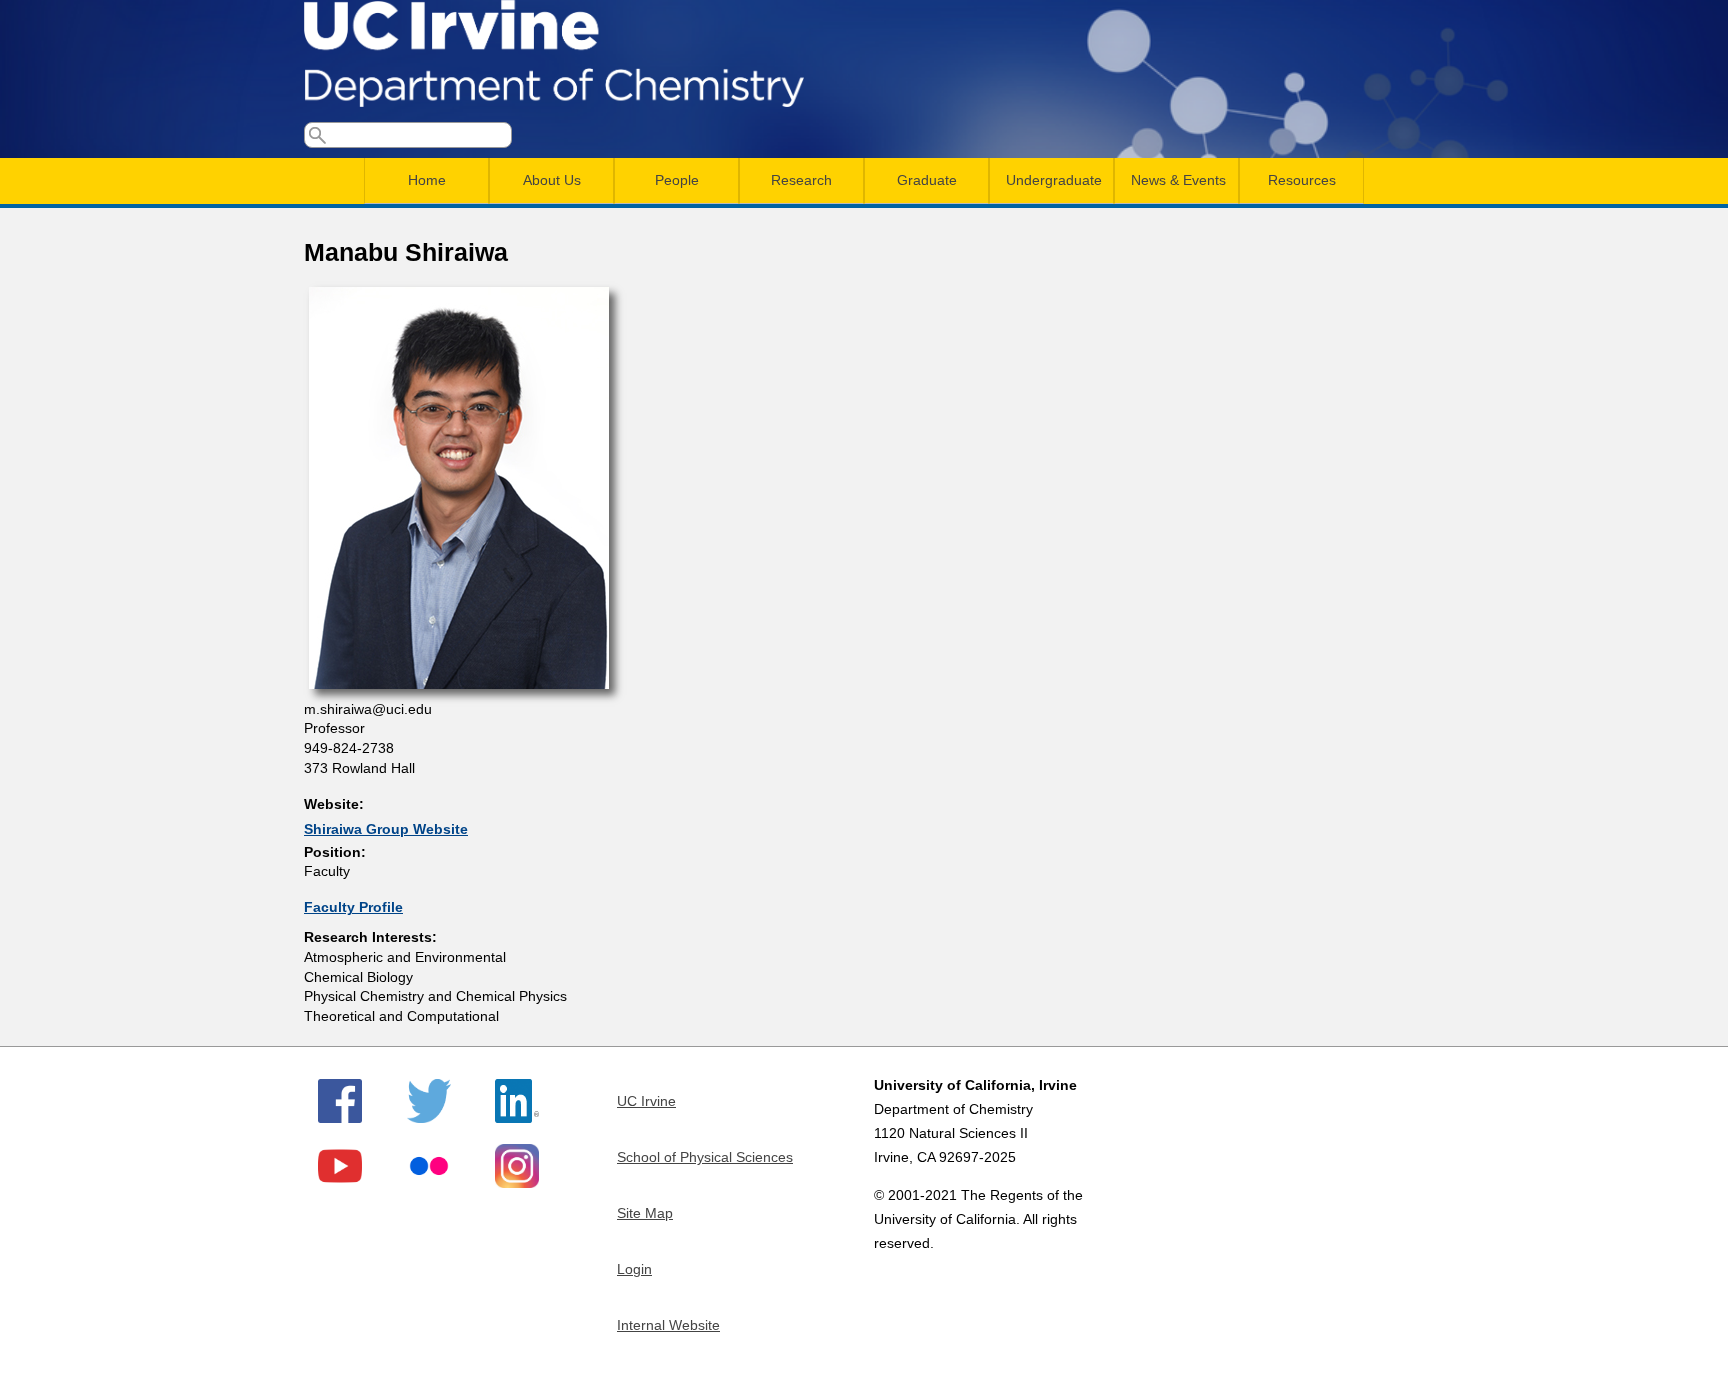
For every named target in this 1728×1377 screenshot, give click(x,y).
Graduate (927, 180)
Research (801, 180)
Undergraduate (1054, 180)
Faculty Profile (353, 907)
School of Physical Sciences (705, 1157)
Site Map (645, 1213)
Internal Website (668, 1325)
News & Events (1178, 180)
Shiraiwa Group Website (386, 829)
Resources (1302, 180)
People (677, 180)
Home (427, 180)
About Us (552, 180)
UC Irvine (646, 1101)
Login (634, 1269)
